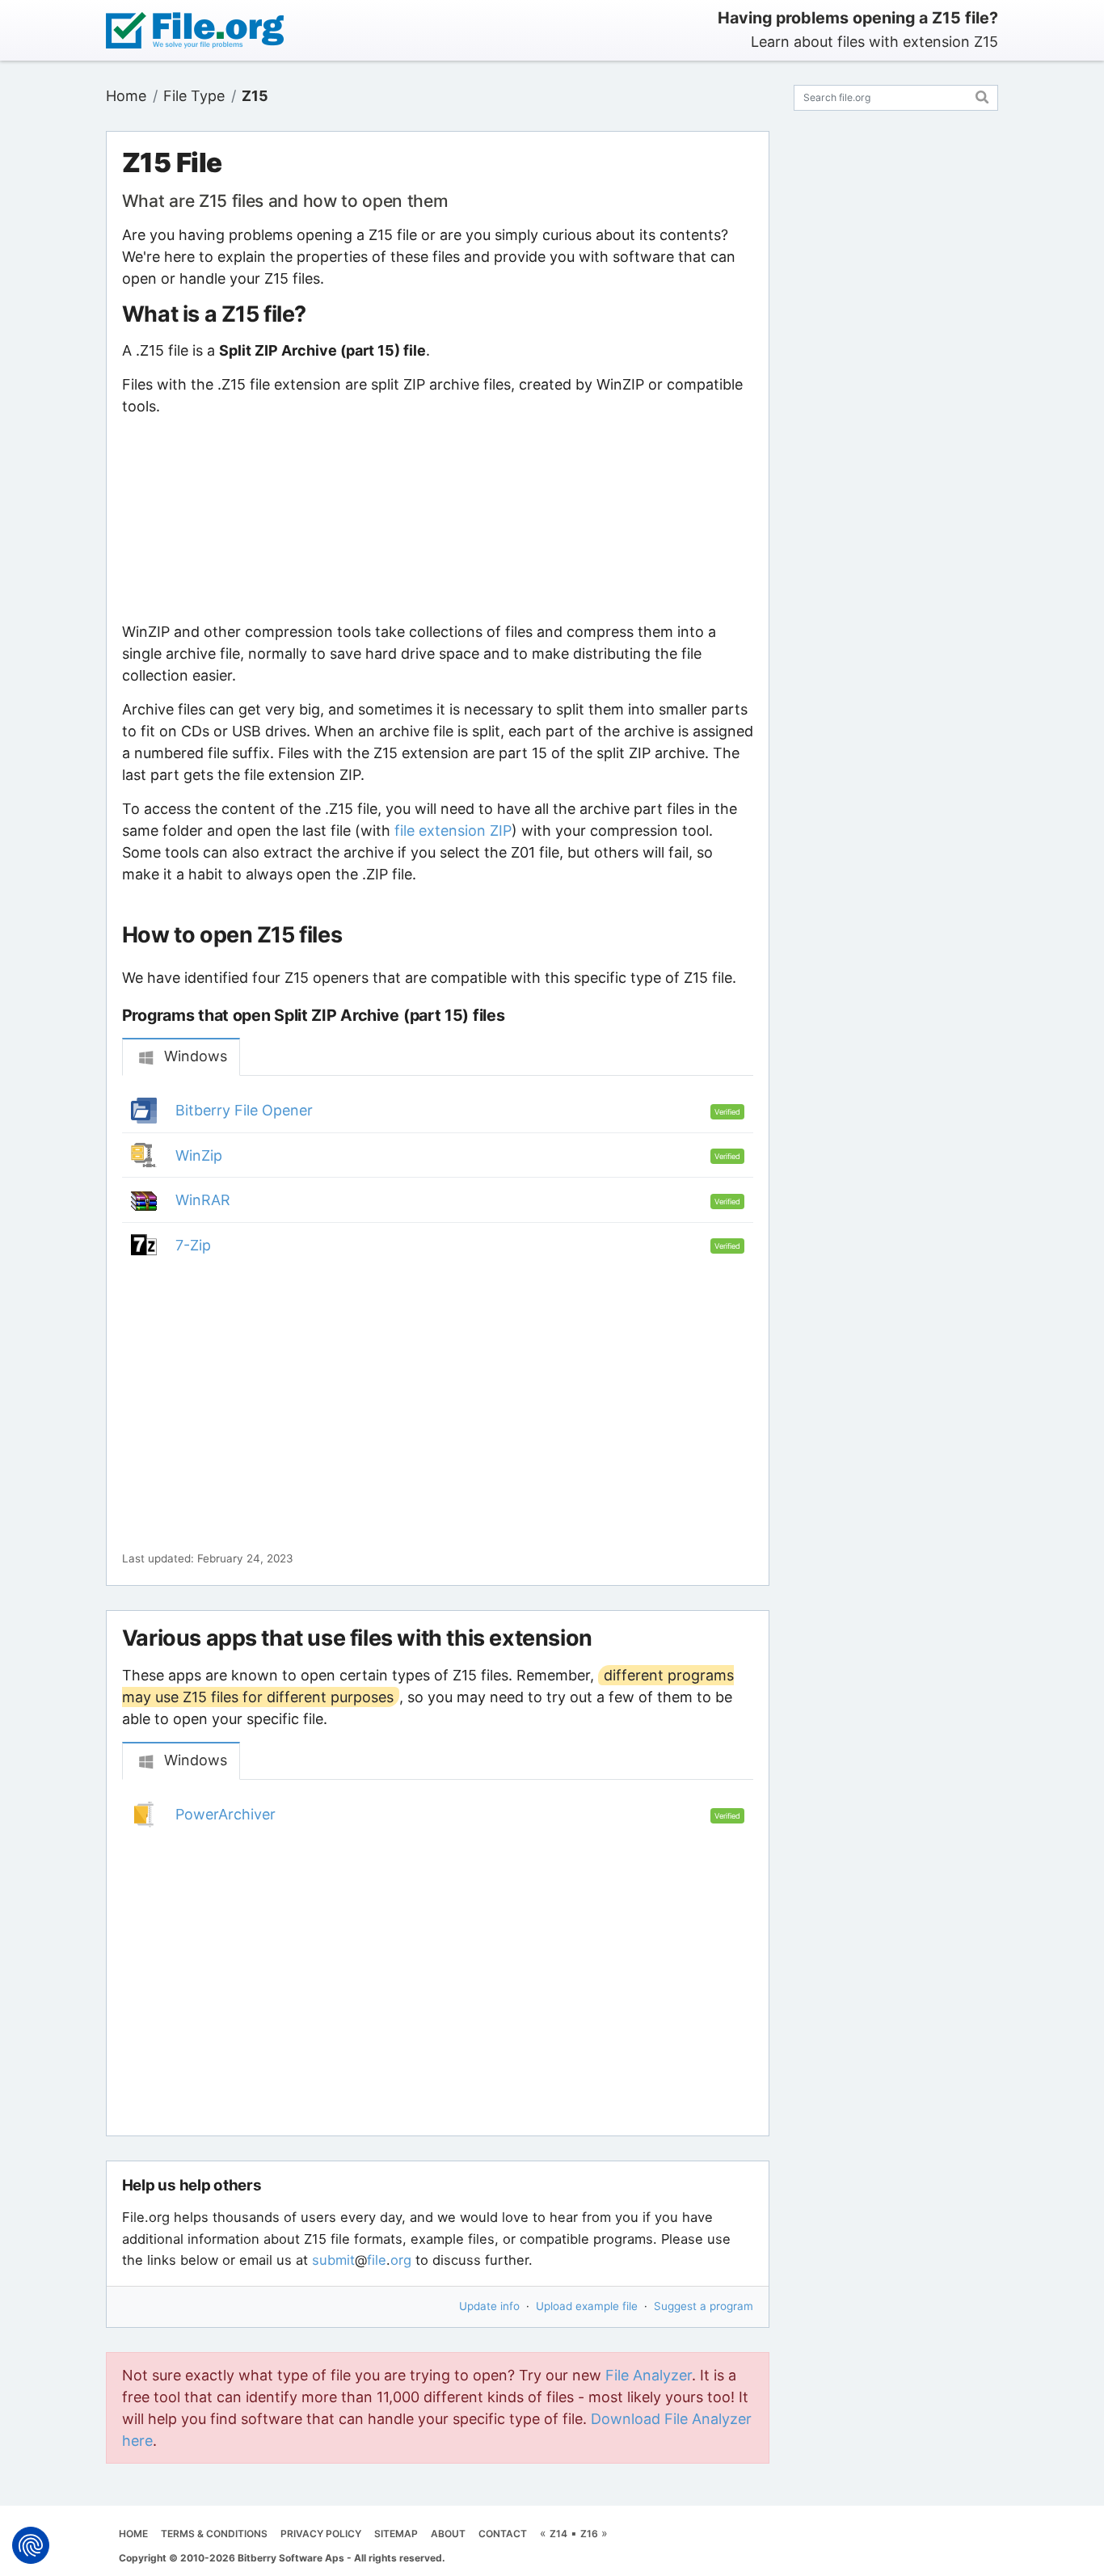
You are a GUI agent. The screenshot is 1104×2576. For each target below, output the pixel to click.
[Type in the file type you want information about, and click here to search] (982, 95)
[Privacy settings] (31, 2545)
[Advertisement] (437, 519)
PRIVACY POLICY (321, 2534)
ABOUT (448, 2534)
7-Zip (193, 1245)
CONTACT (503, 2534)
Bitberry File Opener (244, 1110)
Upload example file (587, 2306)
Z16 (589, 2534)
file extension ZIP (453, 831)
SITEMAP (396, 2534)
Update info (489, 2306)
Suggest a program (704, 2306)
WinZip (199, 1155)
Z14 (558, 2534)
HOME (133, 2534)
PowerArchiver (225, 1814)
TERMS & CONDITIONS (214, 2534)
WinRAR (203, 1200)
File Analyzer (649, 2375)
